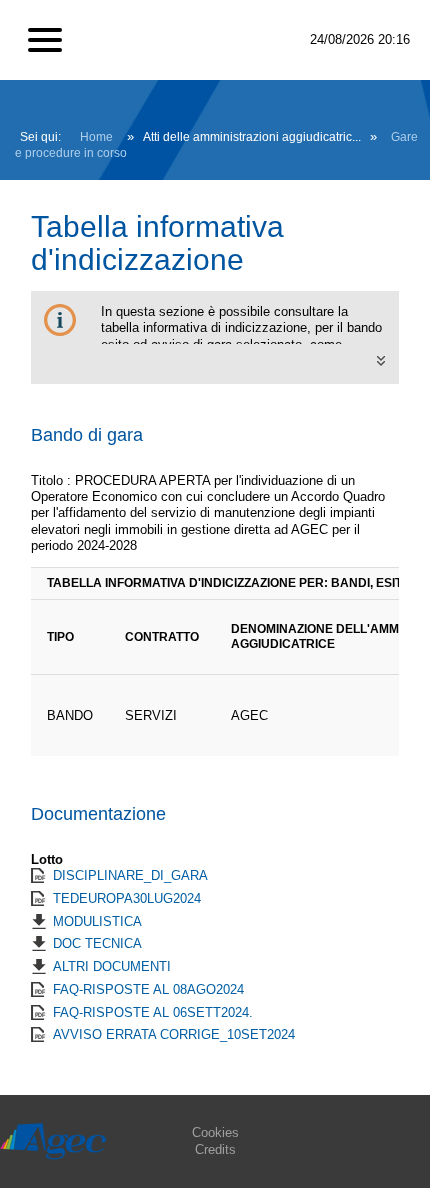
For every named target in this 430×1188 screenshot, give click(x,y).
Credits (215, 1149)
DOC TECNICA (97, 943)
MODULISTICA (97, 921)
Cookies (215, 1132)
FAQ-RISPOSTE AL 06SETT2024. (153, 1012)
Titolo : (51, 480)
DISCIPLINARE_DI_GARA (130, 875)
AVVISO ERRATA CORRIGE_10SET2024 (174, 1034)
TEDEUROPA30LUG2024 (127, 898)
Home (96, 137)
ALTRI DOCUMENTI (112, 966)
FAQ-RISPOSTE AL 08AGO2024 (148, 989)
